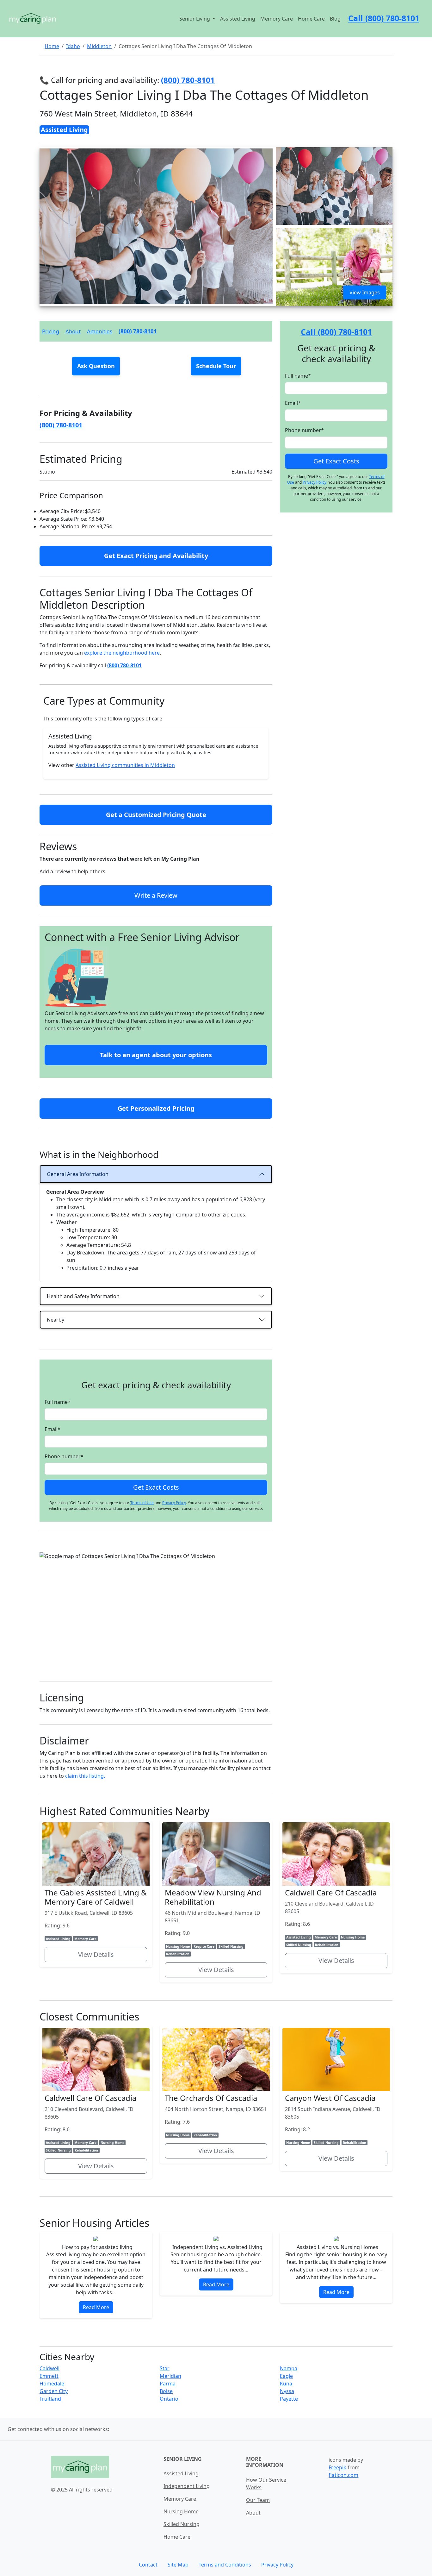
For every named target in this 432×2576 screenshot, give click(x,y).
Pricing (51, 331)
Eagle (286, 2376)
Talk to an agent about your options (156, 1055)
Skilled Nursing (182, 2524)
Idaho (73, 46)
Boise (166, 2391)
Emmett (49, 2376)
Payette (289, 2399)
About (73, 331)
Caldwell (49, 2368)
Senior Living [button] (195, 19)
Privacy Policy (174, 1503)
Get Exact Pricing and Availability (156, 556)
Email (52, 1429)
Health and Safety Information (83, 1296)
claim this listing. (85, 1776)
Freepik (337, 2467)
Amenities (100, 331)
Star (165, 2368)
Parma (168, 2384)
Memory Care (277, 19)
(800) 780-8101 (138, 331)
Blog (335, 19)
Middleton (99, 46)
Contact (148, 2565)
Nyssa (287, 2391)
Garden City (54, 2391)
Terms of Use (142, 1503)
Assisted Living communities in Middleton (125, 765)
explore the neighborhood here (122, 653)
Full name (58, 1402)
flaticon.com (343, 2475)
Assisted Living (238, 19)
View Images (365, 292)
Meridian (170, 2376)
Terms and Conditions (225, 2565)
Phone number (64, 1456)
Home (52, 46)
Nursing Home (181, 2511)
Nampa (289, 2368)
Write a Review (156, 895)
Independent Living (187, 2486)
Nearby (56, 1320)
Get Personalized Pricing (156, 1108)
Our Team (258, 2500)
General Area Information (78, 1174)
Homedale (52, 2384)
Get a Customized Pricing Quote (156, 815)
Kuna (286, 2384)
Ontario (169, 2399)
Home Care (311, 19)
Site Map (178, 2565)
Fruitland (50, 2399)
